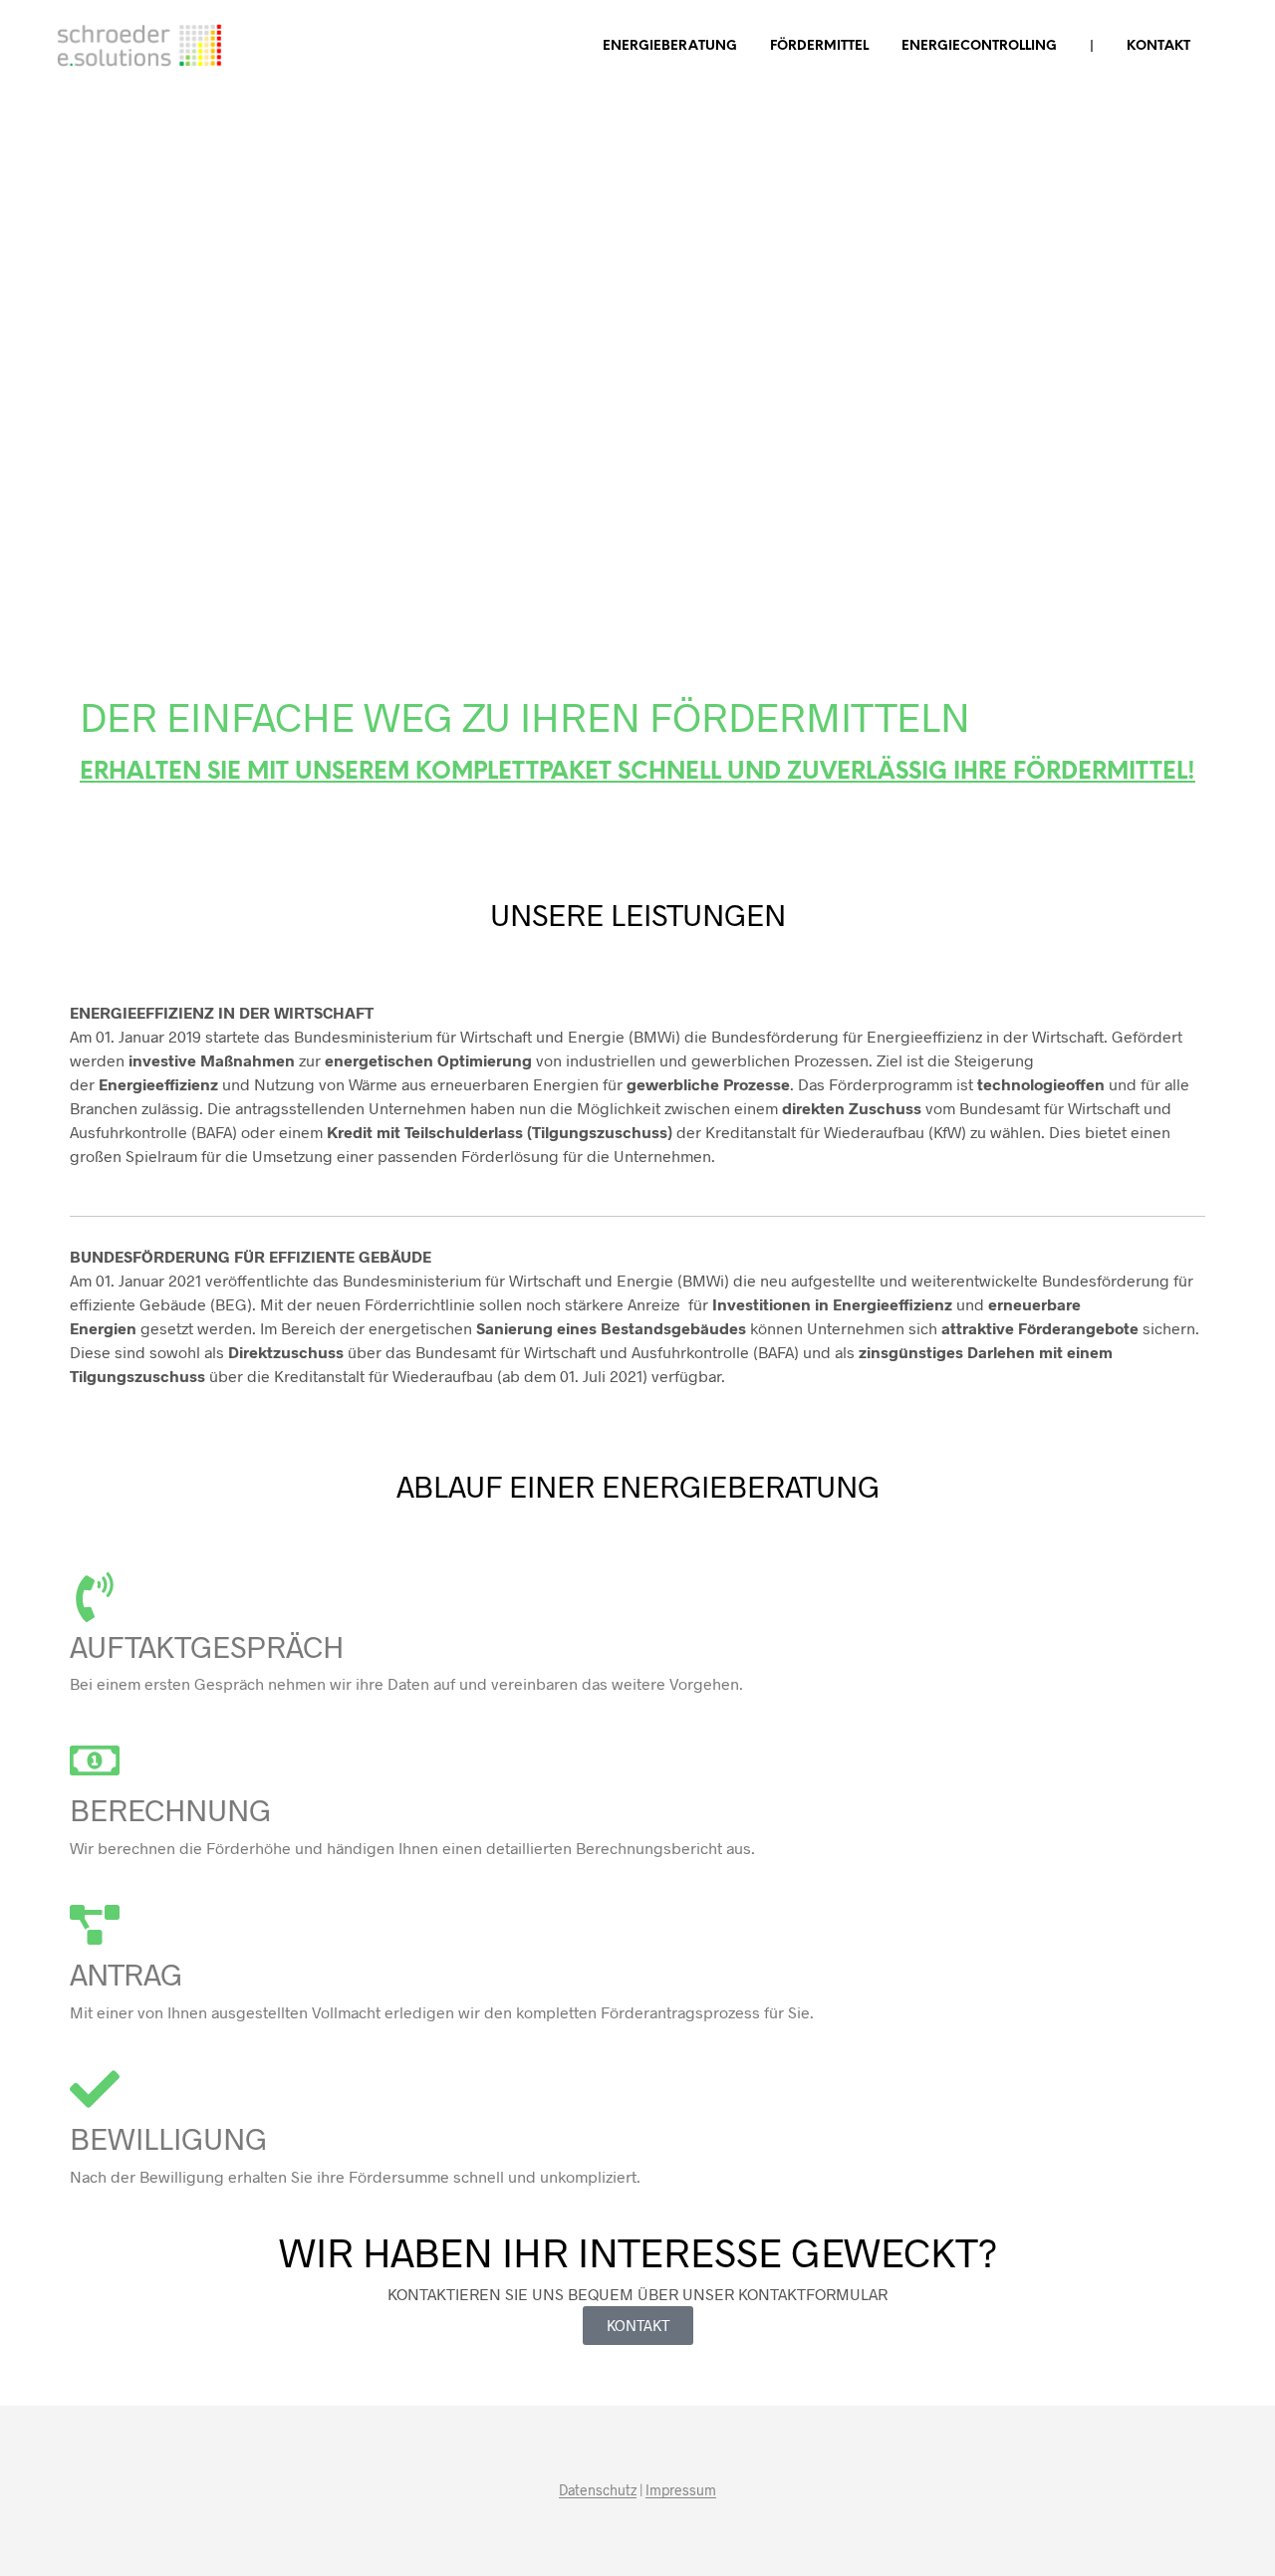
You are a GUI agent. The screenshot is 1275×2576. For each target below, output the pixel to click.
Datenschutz (598, 2490)
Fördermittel (819, 46)
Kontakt (1158, 46)
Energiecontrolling (979, 46)
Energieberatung (670, 46)
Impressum (681, 2490)
